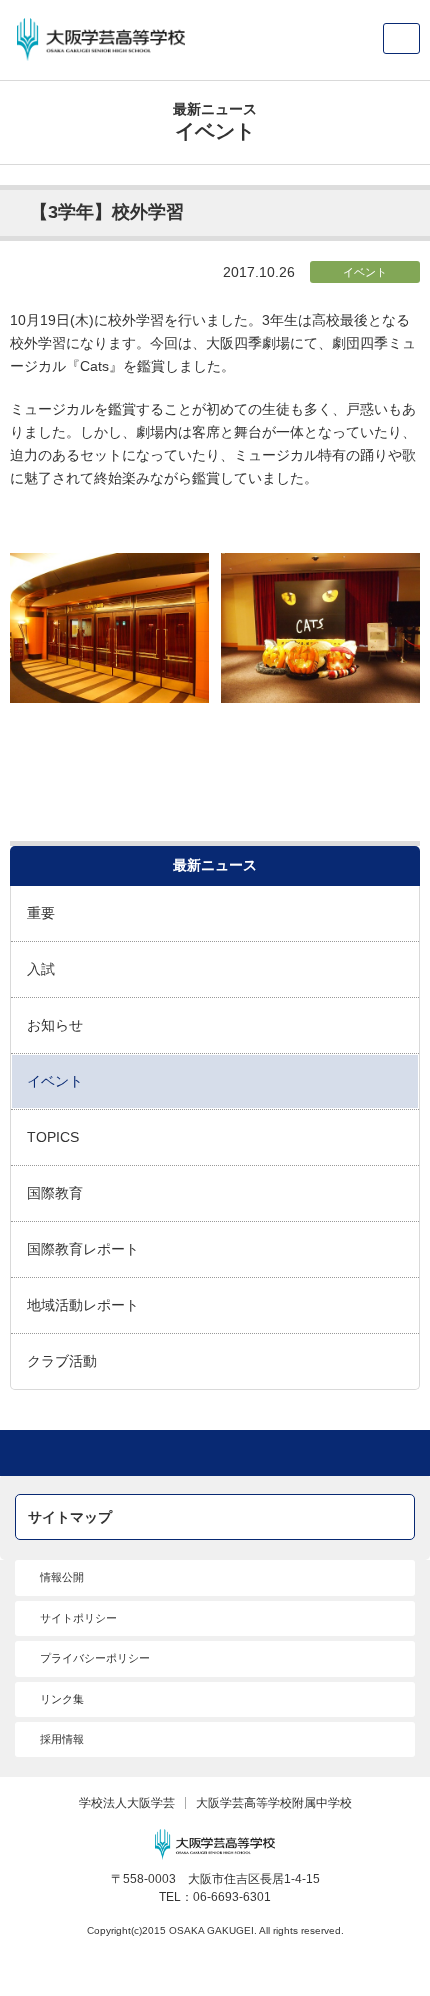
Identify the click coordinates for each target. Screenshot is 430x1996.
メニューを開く (401, 38)
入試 (41, 969)
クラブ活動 (62, 1361)
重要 (41, 913)
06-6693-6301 (232, 1897)
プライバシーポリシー (95, 1658)
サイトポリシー (78, 1618)
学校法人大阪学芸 (127, 1803)
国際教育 (55, 1193)
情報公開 (62, 1577)
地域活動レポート (83, 1305)
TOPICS (53, 1137)
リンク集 (62, 1699)
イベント (365, 272)
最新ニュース (215, 865)
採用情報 (62, 1739)
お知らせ (55, 1025)
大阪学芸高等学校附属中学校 (274, 1803)
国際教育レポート (83, 1249)
